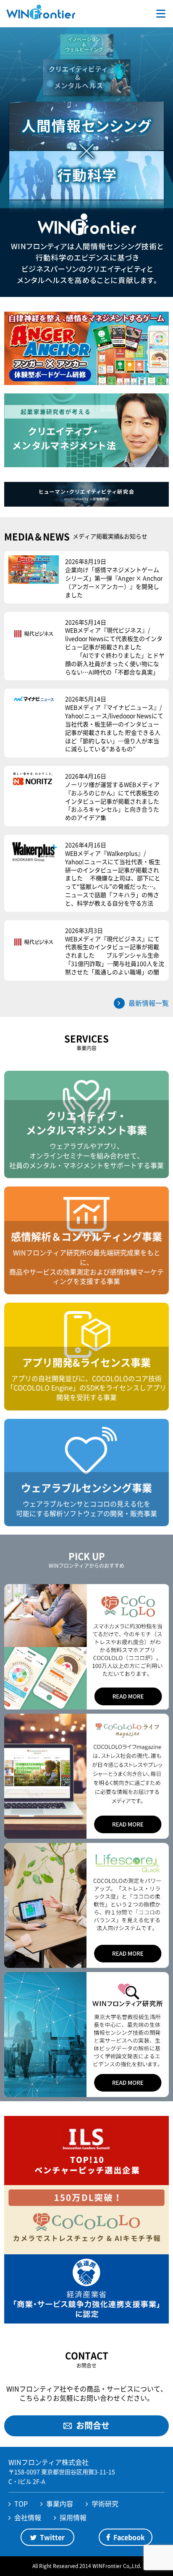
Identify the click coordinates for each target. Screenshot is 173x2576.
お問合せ (93, 2425)
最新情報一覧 (149, 1003)
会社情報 (28, 2517)
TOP (21, 2503)
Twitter (52, 2537)
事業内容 (60, 2503)
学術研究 (105, 2503)
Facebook (129, 2537)
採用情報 (73, 2517)
